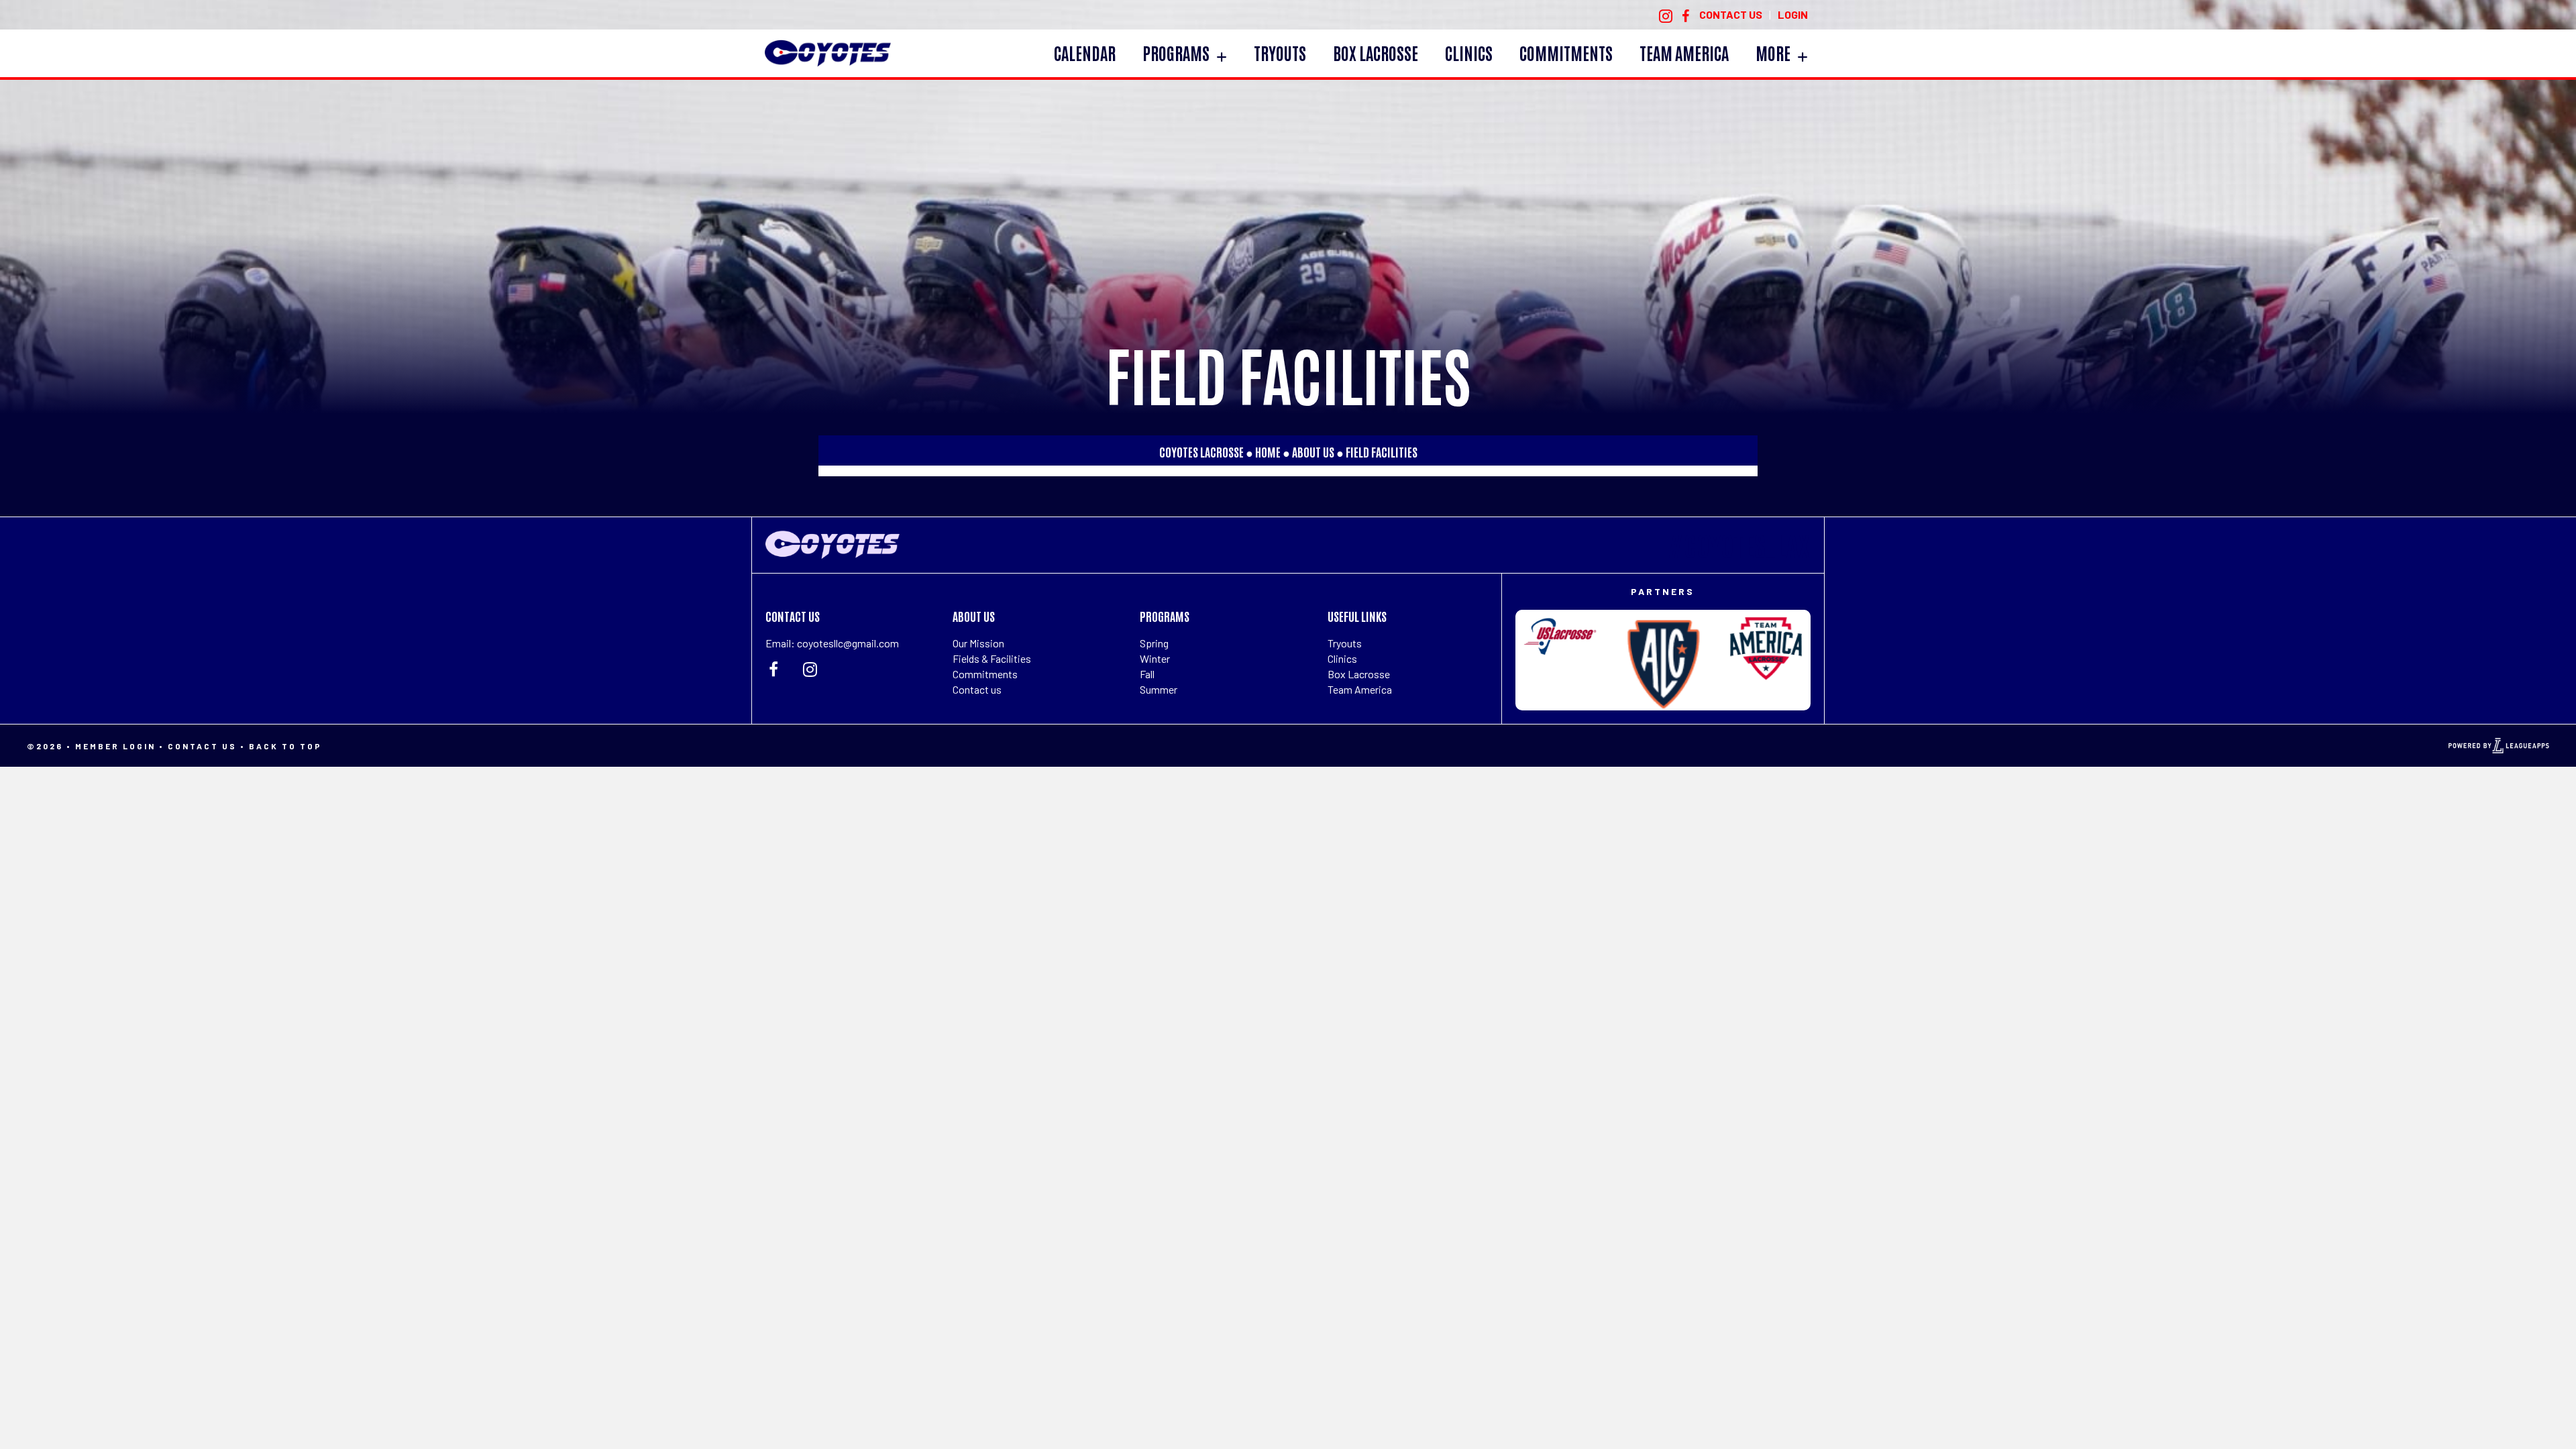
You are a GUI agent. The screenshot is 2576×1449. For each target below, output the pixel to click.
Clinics (1342, 658)
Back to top (285, 746)
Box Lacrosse (1359, 674)
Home (1268, 451)
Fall (1147, 674)
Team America (1360, 689)
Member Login (115, 746)
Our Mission (978, 643)
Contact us (977, 689)
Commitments (985, 674)
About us (1313, 451)
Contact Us (202, 746)
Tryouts (1345, 643)
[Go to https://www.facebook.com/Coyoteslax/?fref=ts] (1686, 15)
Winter (1155, 658)
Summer (1159, 689)
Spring (1154, 643)
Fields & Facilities (992, 658)
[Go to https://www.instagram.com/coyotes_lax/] (1666, 15)
